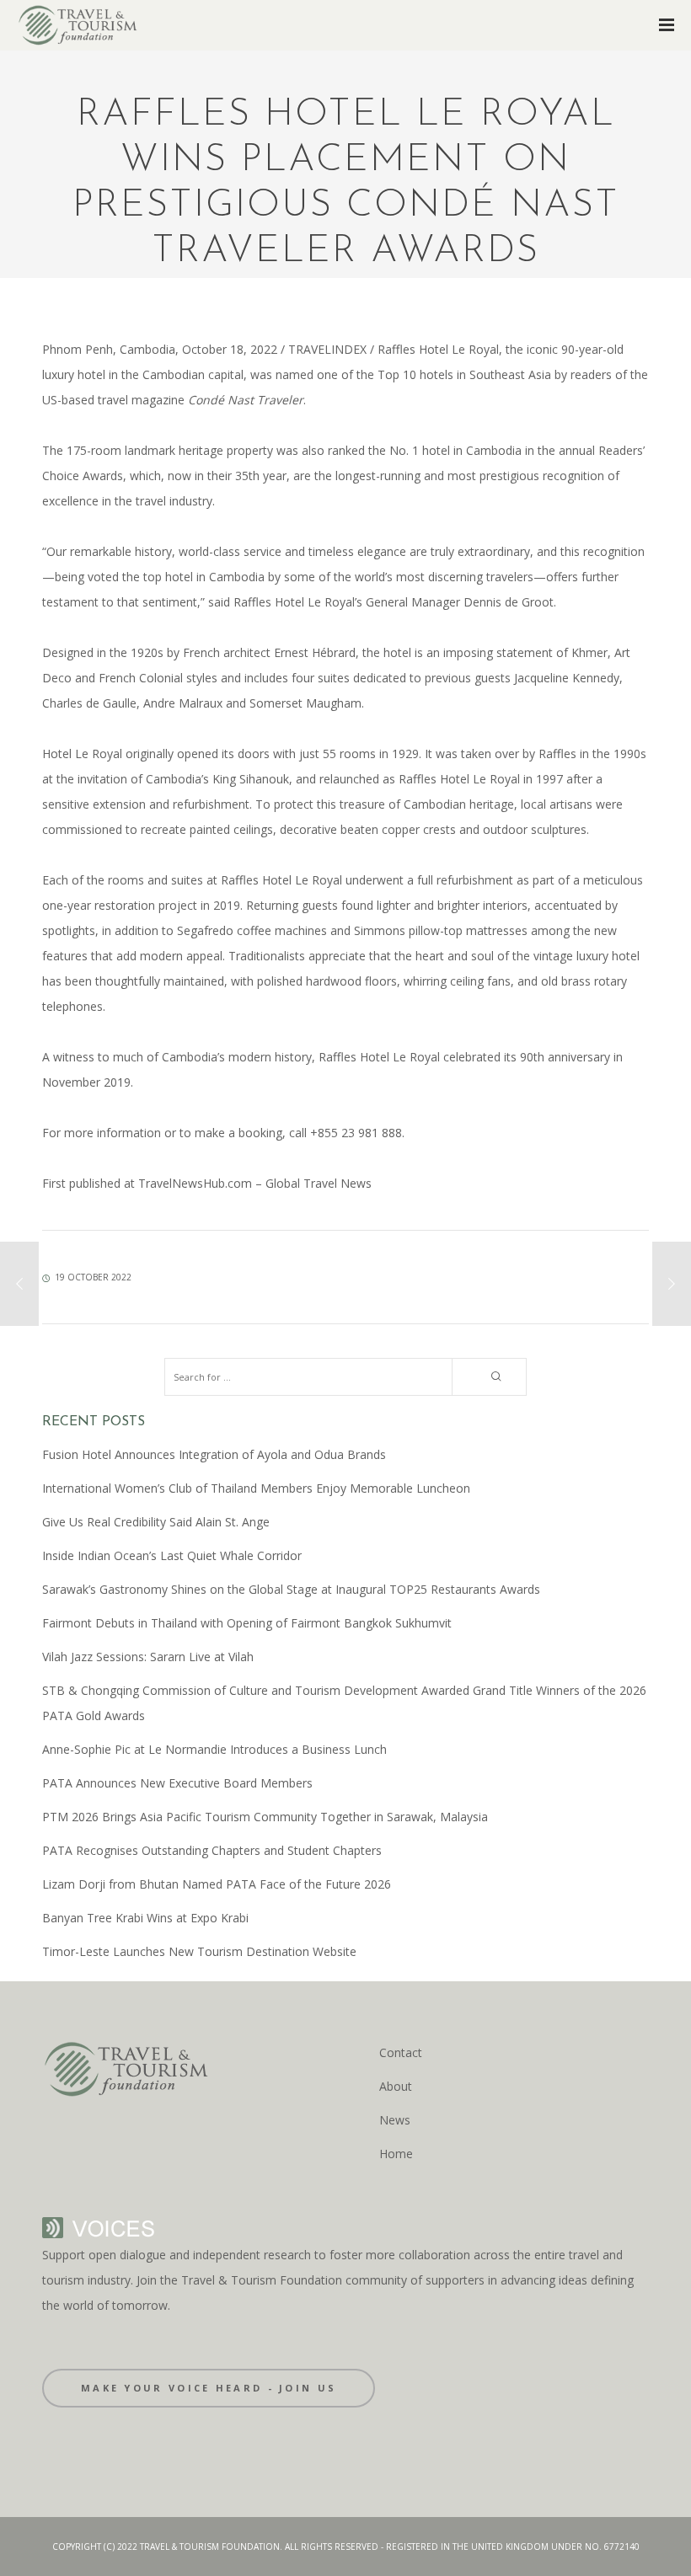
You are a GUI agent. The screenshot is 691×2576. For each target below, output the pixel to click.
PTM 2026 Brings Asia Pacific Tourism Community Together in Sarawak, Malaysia (265, 1817)
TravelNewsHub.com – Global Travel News (253, 1183)
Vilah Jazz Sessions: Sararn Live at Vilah (148, 1657)
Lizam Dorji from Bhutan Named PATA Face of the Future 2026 (217, 1884)
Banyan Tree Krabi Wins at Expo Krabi (145, 1918)
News (395, 2120)
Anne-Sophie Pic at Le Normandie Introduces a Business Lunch (214, 1749)
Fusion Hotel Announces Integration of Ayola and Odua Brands (214, 1454)
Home (396, 2154)
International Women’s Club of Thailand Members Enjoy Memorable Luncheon (256, 1488)
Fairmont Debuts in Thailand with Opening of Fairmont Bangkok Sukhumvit (247, 1623)
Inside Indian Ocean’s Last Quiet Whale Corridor (172, 1555)
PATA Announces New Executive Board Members (177, 1783)
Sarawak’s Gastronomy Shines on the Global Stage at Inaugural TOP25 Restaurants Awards (291, 1589)
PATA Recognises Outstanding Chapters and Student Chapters (212, 1850)
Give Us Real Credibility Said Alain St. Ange (156, 1522)
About (396, 2086)
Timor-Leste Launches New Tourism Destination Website (199, 1951)
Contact (401, 2052)
